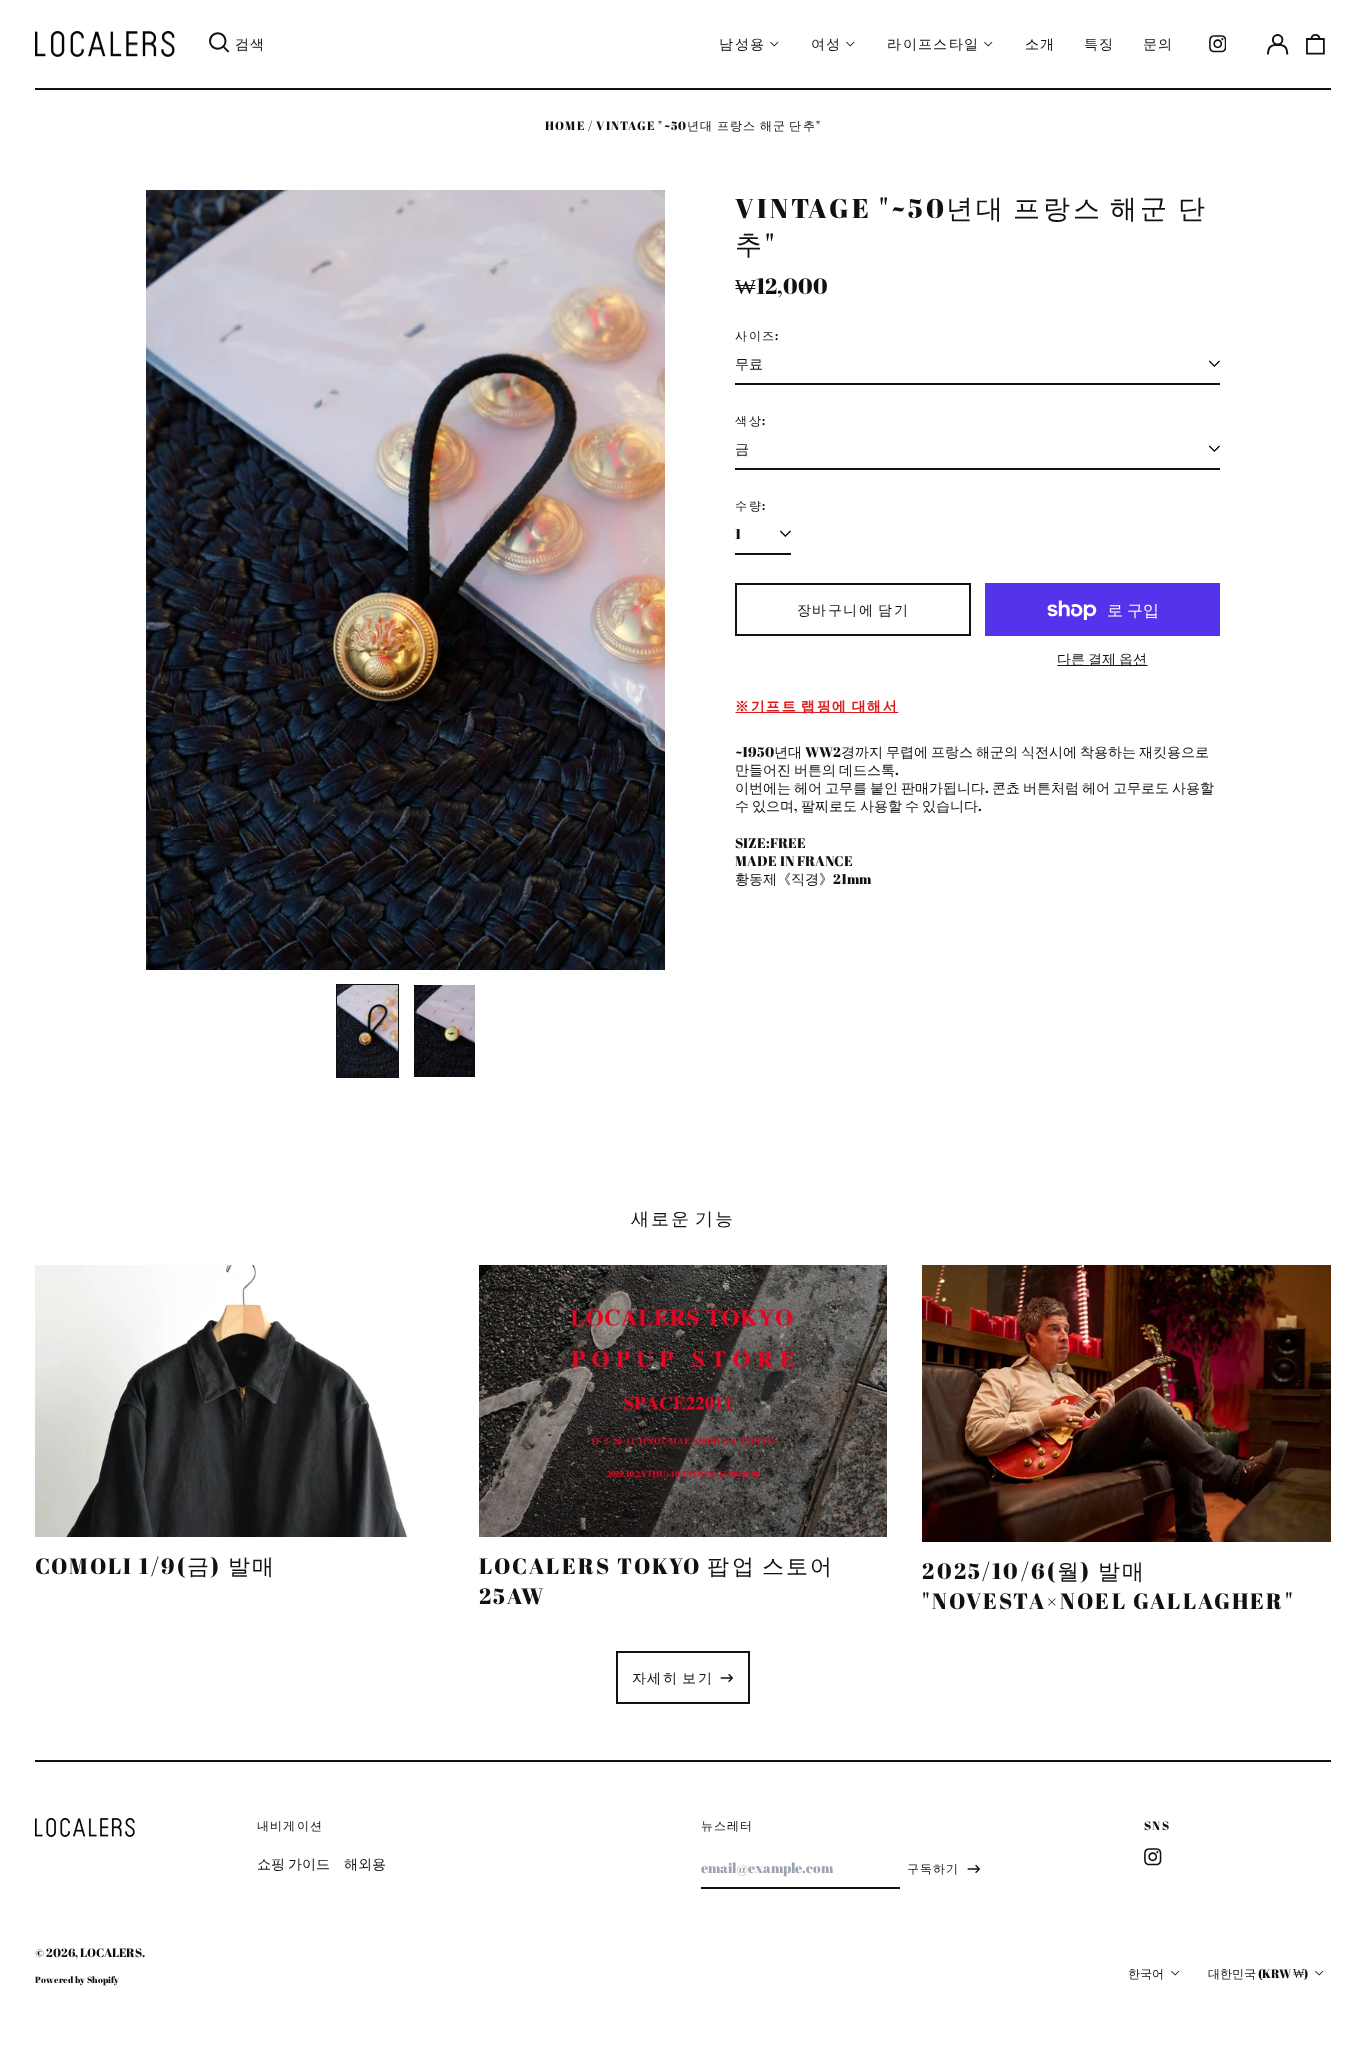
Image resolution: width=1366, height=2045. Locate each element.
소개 (1040, 43)
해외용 (365, 1863)
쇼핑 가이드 (293, 1863)
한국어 (1147, 1973)
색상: (750, 421)
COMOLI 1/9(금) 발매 (155, 1565)
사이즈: (757, 336)
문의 (1158, 43)
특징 (1099, 43)
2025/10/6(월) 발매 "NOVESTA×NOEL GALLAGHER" (1108, 1585)
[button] (1316, 44)
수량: (750, 506)
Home (565, 125)
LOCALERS (111, 1952)
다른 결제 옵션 (1102, 659)
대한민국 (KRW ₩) (1259, 1973)
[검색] (219, 44)
